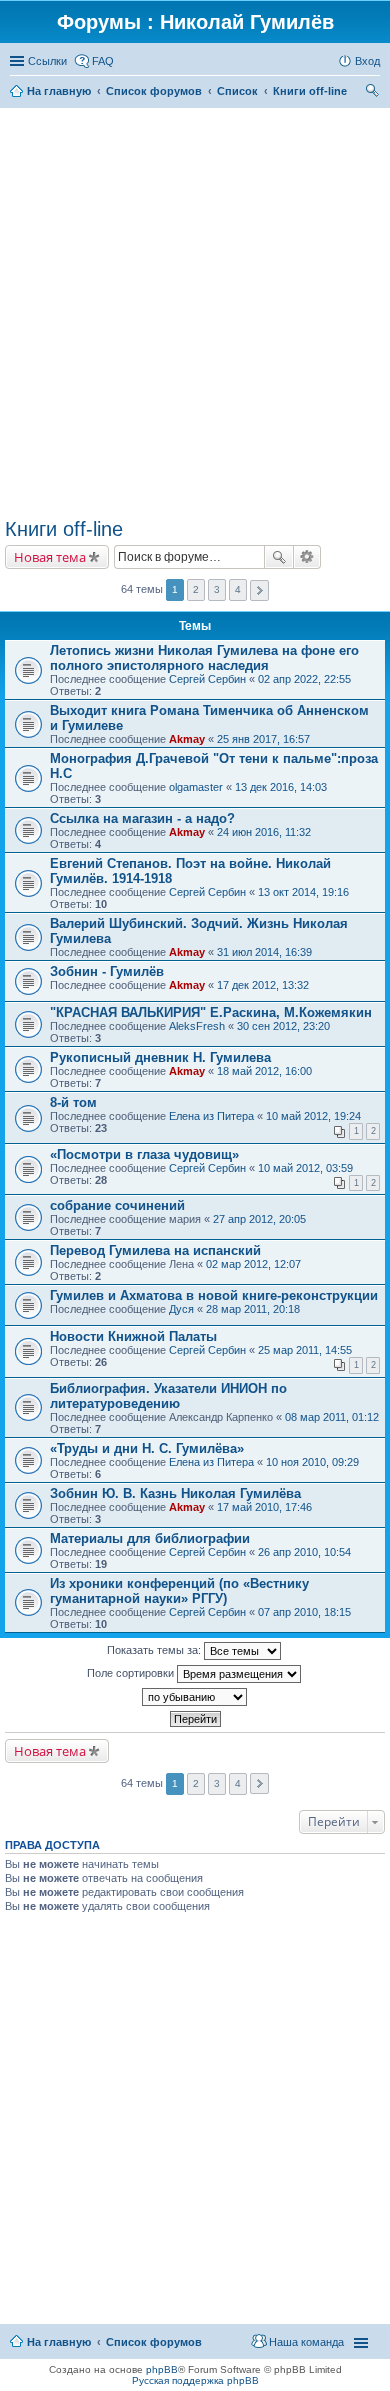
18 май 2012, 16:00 (264, 1071)
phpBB (162, 2369)
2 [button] (196, 589)
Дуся (181, 1309)
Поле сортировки (132, 1673)
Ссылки (47, 61)
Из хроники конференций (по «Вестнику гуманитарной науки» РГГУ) (179, 1591)
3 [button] (217, 589)
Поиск (279, 557)
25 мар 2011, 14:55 (305, 1350)
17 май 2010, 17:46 (264, 1507)
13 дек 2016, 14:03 (281, 787)
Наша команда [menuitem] (306, 2342)
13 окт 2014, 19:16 (303, 892)
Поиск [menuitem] (374, 93)
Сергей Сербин (207, 679)
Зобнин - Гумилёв (107, 971)
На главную (59, 2342)
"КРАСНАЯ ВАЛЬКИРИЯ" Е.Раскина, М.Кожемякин (211, 1012)
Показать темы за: (155, 1650)
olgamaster (196, 787)
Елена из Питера (211, 1116)
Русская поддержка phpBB (195, 2380)
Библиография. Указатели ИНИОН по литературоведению (168, 1396)
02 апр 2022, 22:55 (304, 679)
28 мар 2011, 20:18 (253, 1309)
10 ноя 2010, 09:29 (312, 1462)
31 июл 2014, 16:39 (264, 952)
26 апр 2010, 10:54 (304, 1552)
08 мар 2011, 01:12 (332, 1417)
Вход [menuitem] (367, 61)
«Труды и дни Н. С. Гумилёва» (147, 1448)
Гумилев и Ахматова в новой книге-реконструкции (214, 1295)
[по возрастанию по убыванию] (195, 1697)
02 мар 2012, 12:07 (253, 1264)
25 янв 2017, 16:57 (263, 739)
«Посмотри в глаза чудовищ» (144, 1154)
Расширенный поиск (307, 557)
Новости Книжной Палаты (133, 1336)
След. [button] (259, 590)
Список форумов (154, 2342)
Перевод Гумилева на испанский (155, 1250)
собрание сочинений (117, 1205)
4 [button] (238, 589)
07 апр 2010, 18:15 (304, 1612)
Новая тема (50, 557)
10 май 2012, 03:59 (305, 1168)
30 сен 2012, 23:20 (283, 1026)
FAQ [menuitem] (103, 61)
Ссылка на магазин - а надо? (142, 818)
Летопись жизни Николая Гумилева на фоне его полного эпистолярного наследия (204, 658)
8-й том (73, 1102)
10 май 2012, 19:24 (313, 1116)
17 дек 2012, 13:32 (263, 985)
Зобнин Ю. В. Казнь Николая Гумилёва (175, 1493)
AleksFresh (197, 1026)
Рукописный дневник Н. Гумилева (160, 1057)
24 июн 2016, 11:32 (264, 832)
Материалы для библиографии (150, 1538)
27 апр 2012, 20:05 (259, 1219)
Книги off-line (64, 529)
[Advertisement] (195, 313)
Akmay (187, 739)
